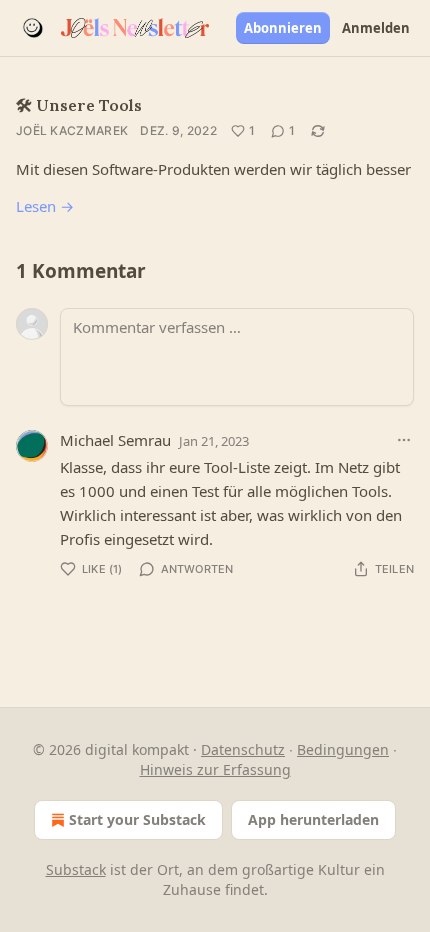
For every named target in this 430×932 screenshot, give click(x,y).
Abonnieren (283, 28)
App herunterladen (313, 819)
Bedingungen (343, 749)
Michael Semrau (115, 440)
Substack (76, 869)
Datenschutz (243, 749)
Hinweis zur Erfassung (215, 769)
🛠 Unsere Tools (79, 105)
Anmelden (376, 28)
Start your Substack (137, 819)
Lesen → (45, 206)
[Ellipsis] (404, 440)
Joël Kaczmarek (72, 130)
